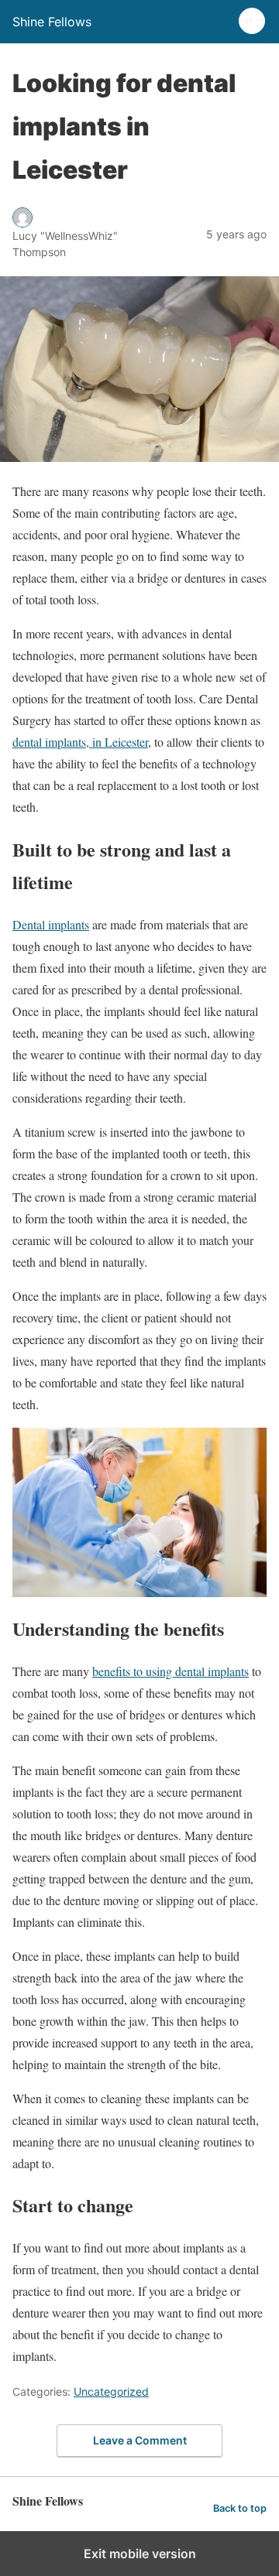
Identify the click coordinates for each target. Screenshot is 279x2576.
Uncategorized (111, 2391)
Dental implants (51, 924)
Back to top (240, 2508)
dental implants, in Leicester (80, 742)
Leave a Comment (140, 2440)
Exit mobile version (140, 2554)
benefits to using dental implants (170, 1671)
